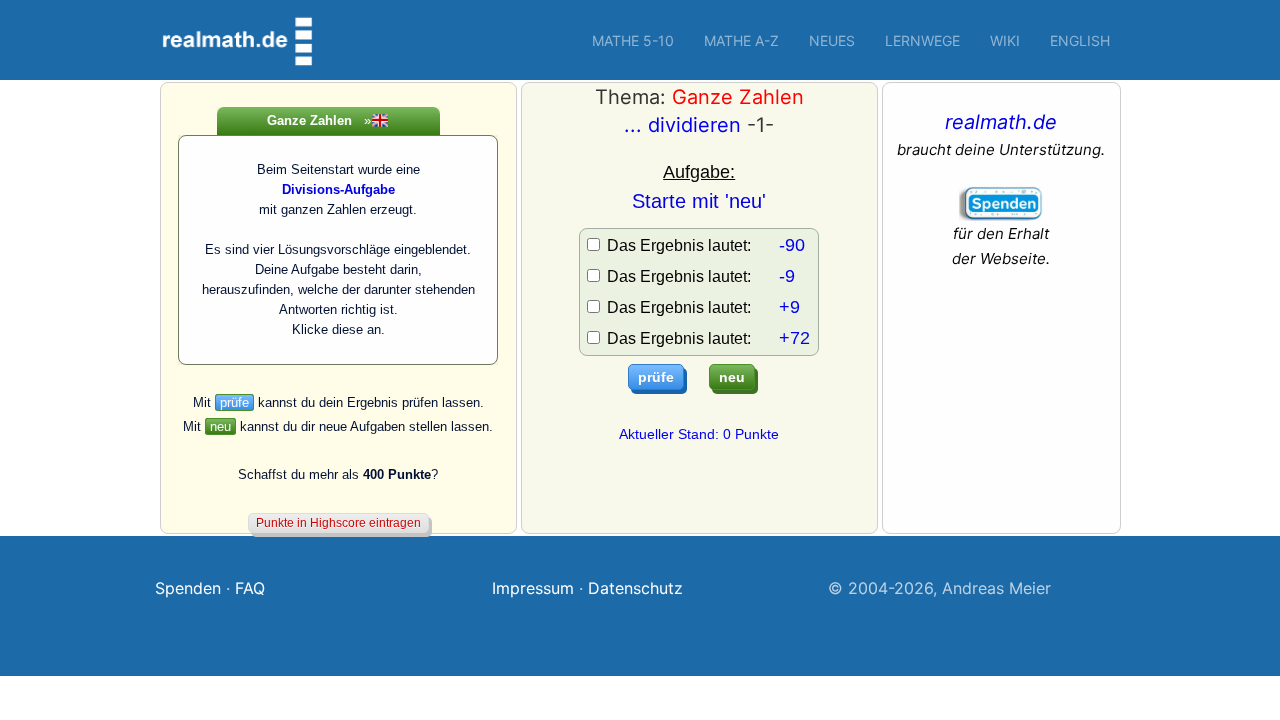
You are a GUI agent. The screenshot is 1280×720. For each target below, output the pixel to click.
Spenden (188, 588)
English (1080, 40)
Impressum (533, 588)
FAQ (250, 588)
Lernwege (922, 40)
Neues (832, 40)
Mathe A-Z (741, 40)
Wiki (1005, 40)
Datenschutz (635, 588)
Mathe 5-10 (633, 40)
